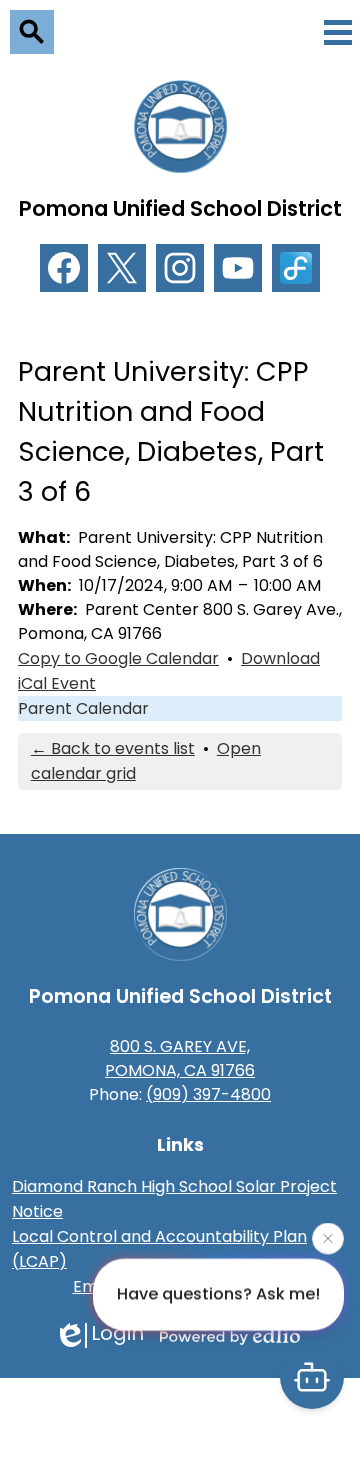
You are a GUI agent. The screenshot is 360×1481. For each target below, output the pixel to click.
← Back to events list (113, 748)
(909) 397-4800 (208, 1094)
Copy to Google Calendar (118, 658)
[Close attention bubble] (328, 1238)
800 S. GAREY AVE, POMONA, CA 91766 (180, 1058)
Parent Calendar (83, 708)
